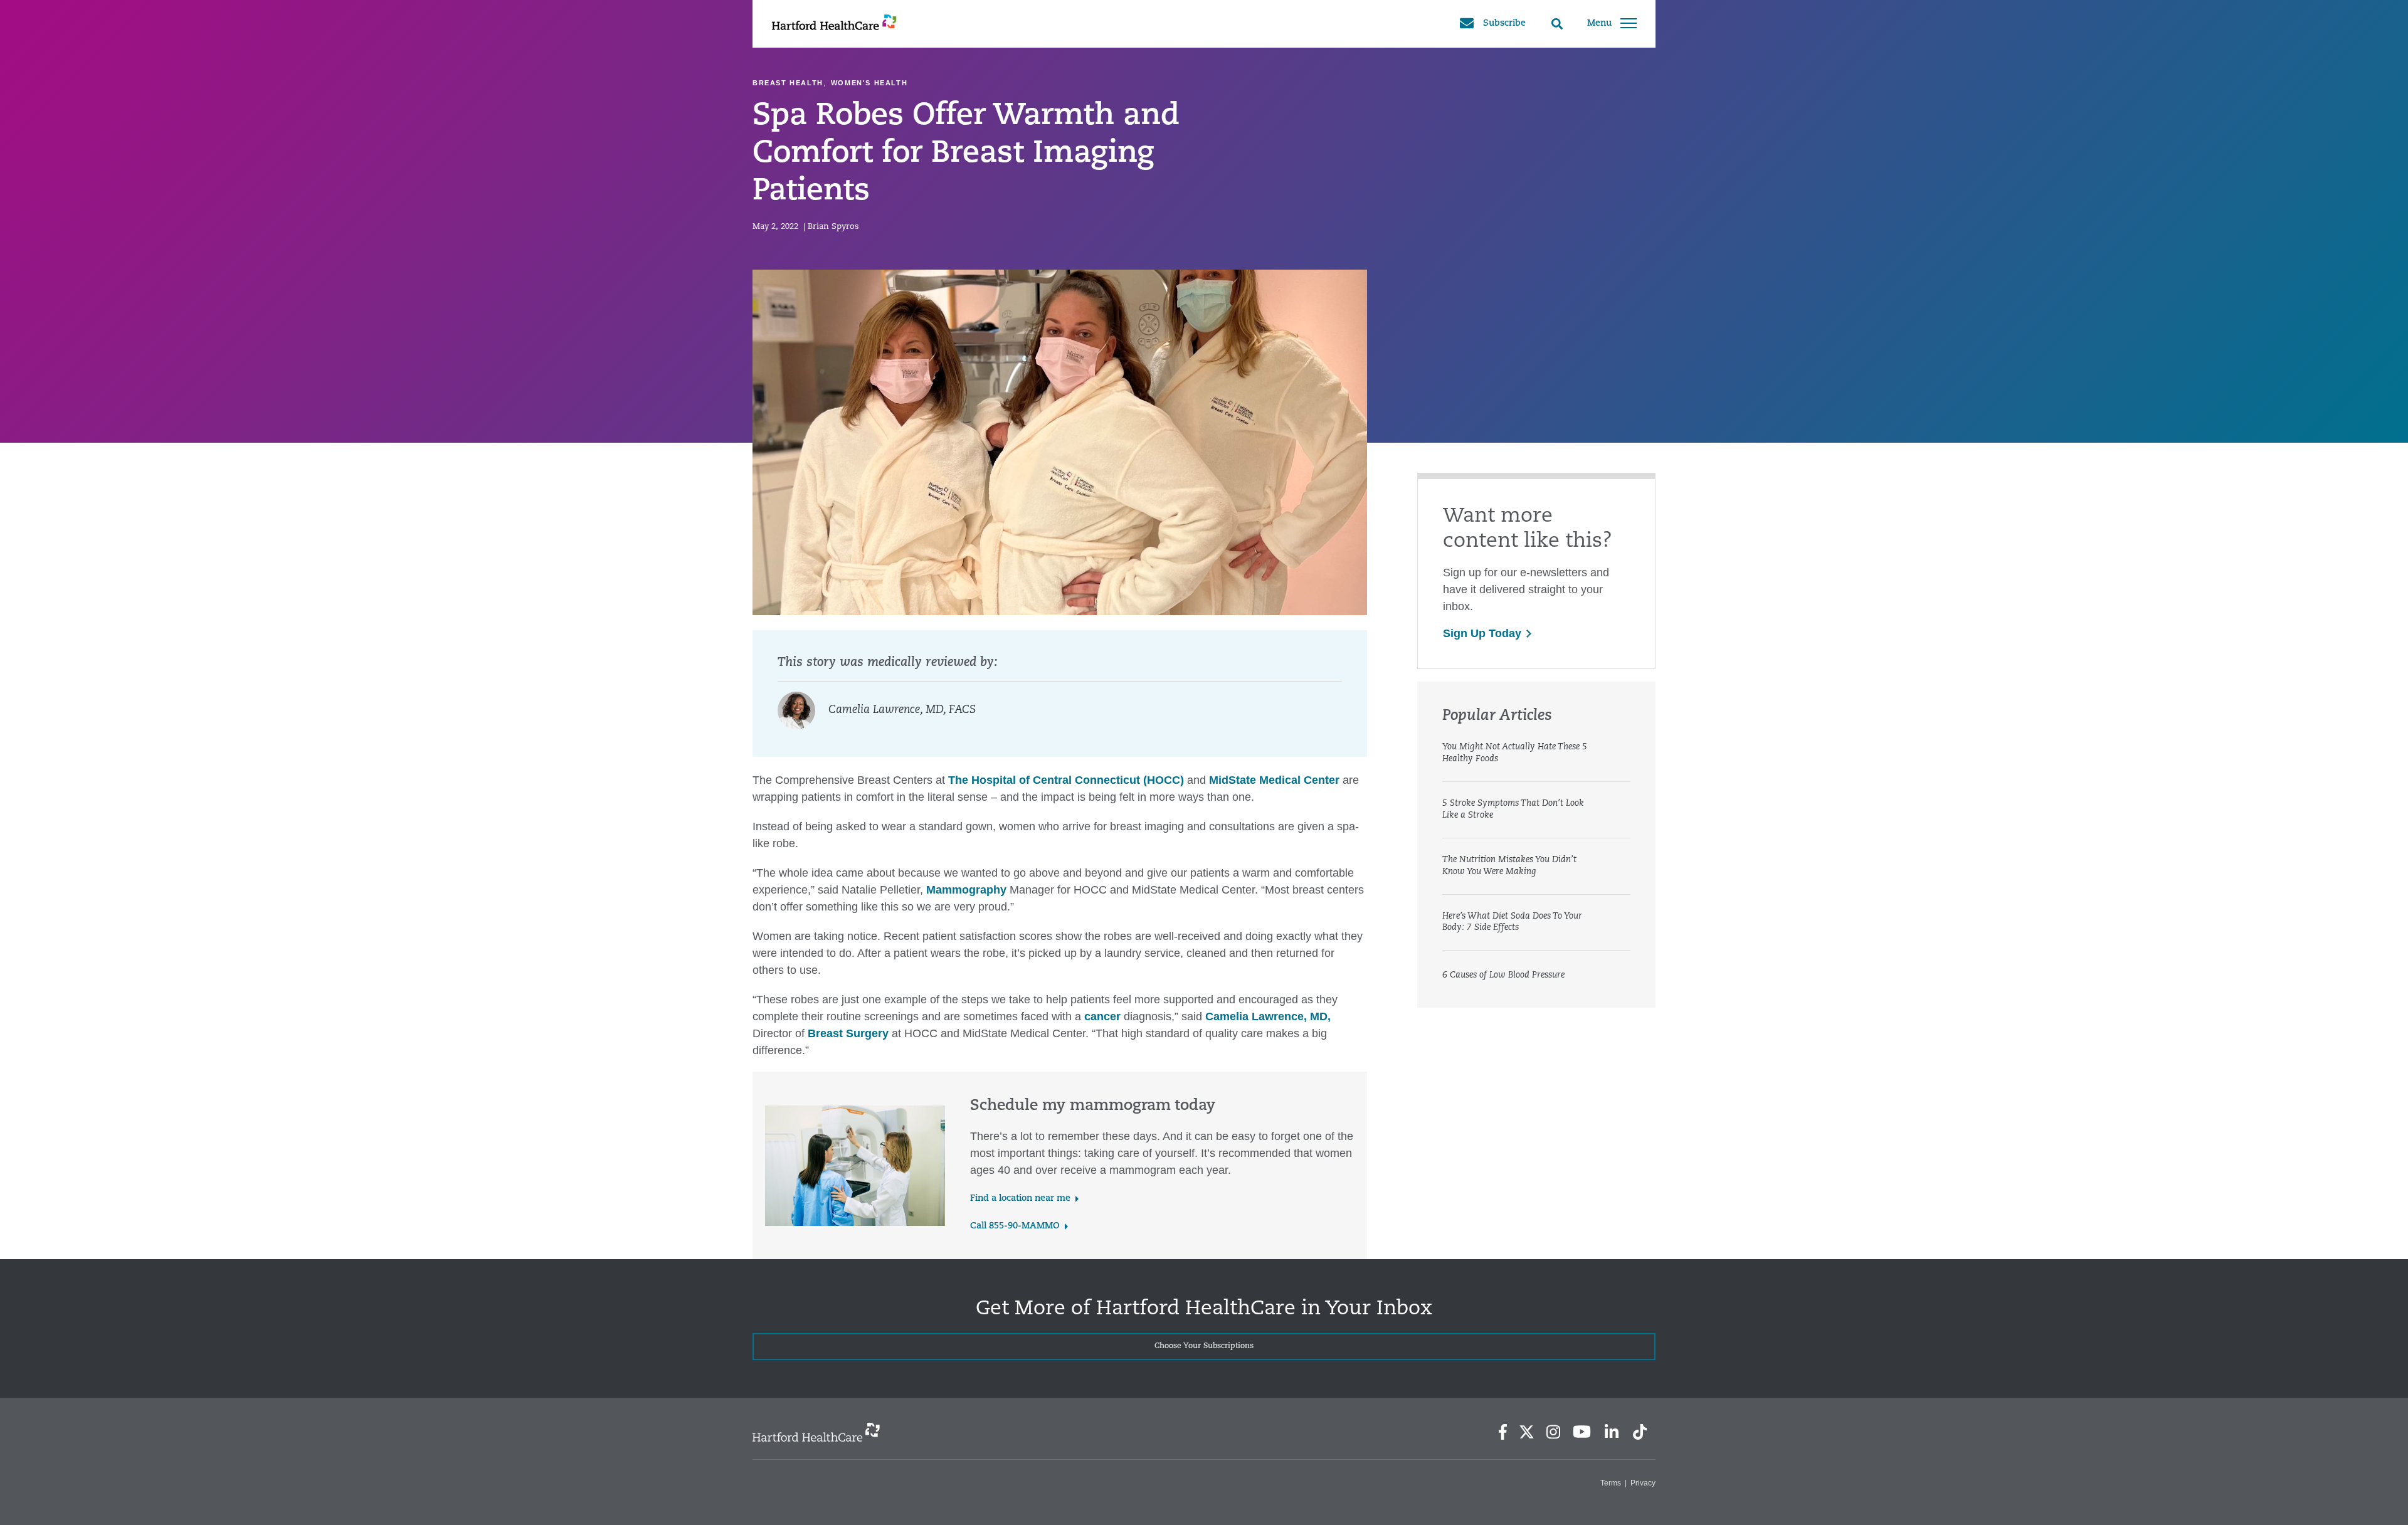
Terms (1611, 1483)
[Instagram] (1553, 1432)
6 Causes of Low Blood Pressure (1503, 975)
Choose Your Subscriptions (1204, 1346)
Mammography (966, 890)
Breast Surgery (848, 1033)
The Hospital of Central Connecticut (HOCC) (1066, 780)
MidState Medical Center (1274, 780)
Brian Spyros (833, 227)
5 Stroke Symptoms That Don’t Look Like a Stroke (1513, 810)
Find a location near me (1020, 1199)
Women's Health (869, 83)
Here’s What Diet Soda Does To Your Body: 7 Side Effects (1512, 922)
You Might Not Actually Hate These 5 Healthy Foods (1515, 753)
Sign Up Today (1482, 633)
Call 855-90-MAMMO (1015, 1226)
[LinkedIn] (1611, 1432)
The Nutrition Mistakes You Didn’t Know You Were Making (1509, 866)
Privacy (1643, 1483)
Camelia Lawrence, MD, (1268, 1016)
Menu (1599, 24)
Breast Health (788, 83)
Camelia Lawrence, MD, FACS (902, 710)
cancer (1102, 1016)
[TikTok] (1640, 1432)
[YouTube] (1582, 1432)
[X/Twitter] (1526, 1432)
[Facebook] (1503, 1432)
